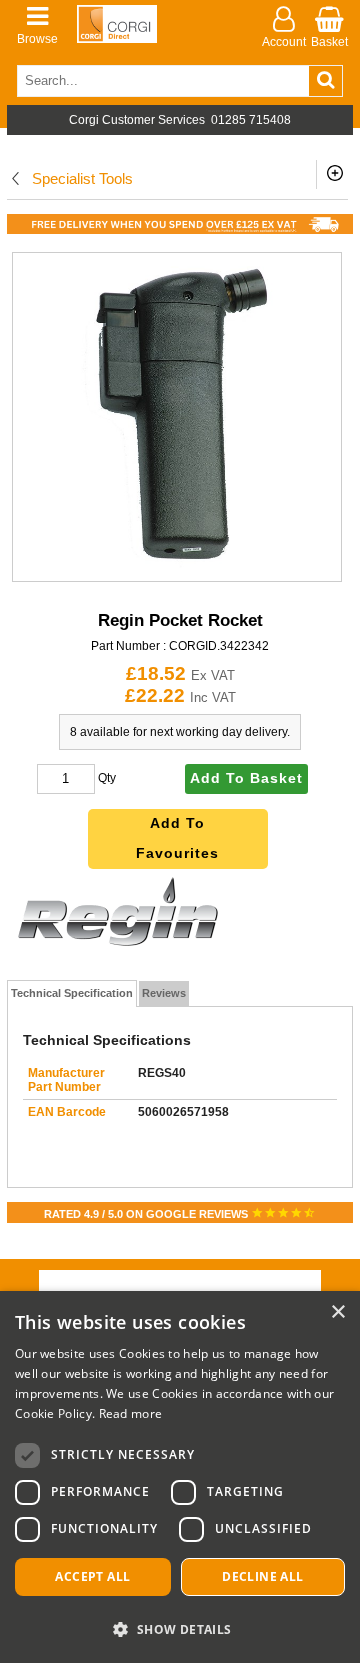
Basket (329, 42)
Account (284, 42)
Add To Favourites (177, 838)
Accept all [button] (92, 1576)
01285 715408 (251, 119)
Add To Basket (246, 778)
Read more (131, 1413)
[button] (180, 1628)
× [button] (337, 1312)
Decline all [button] (262, 1576)
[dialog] (180, 1477)
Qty (107, 778)
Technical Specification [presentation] (72, 993)
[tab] (72, 994)
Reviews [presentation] (164, 993)
